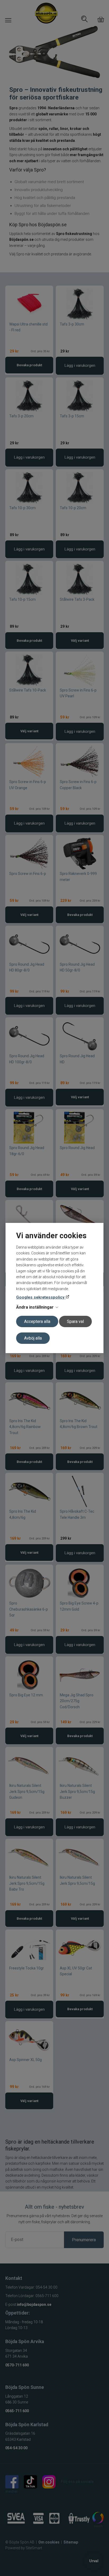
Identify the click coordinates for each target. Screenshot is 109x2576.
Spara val (75, 1321)
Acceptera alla (37, 1321)
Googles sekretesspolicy (41, 1297)
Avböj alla (33, 1338)
